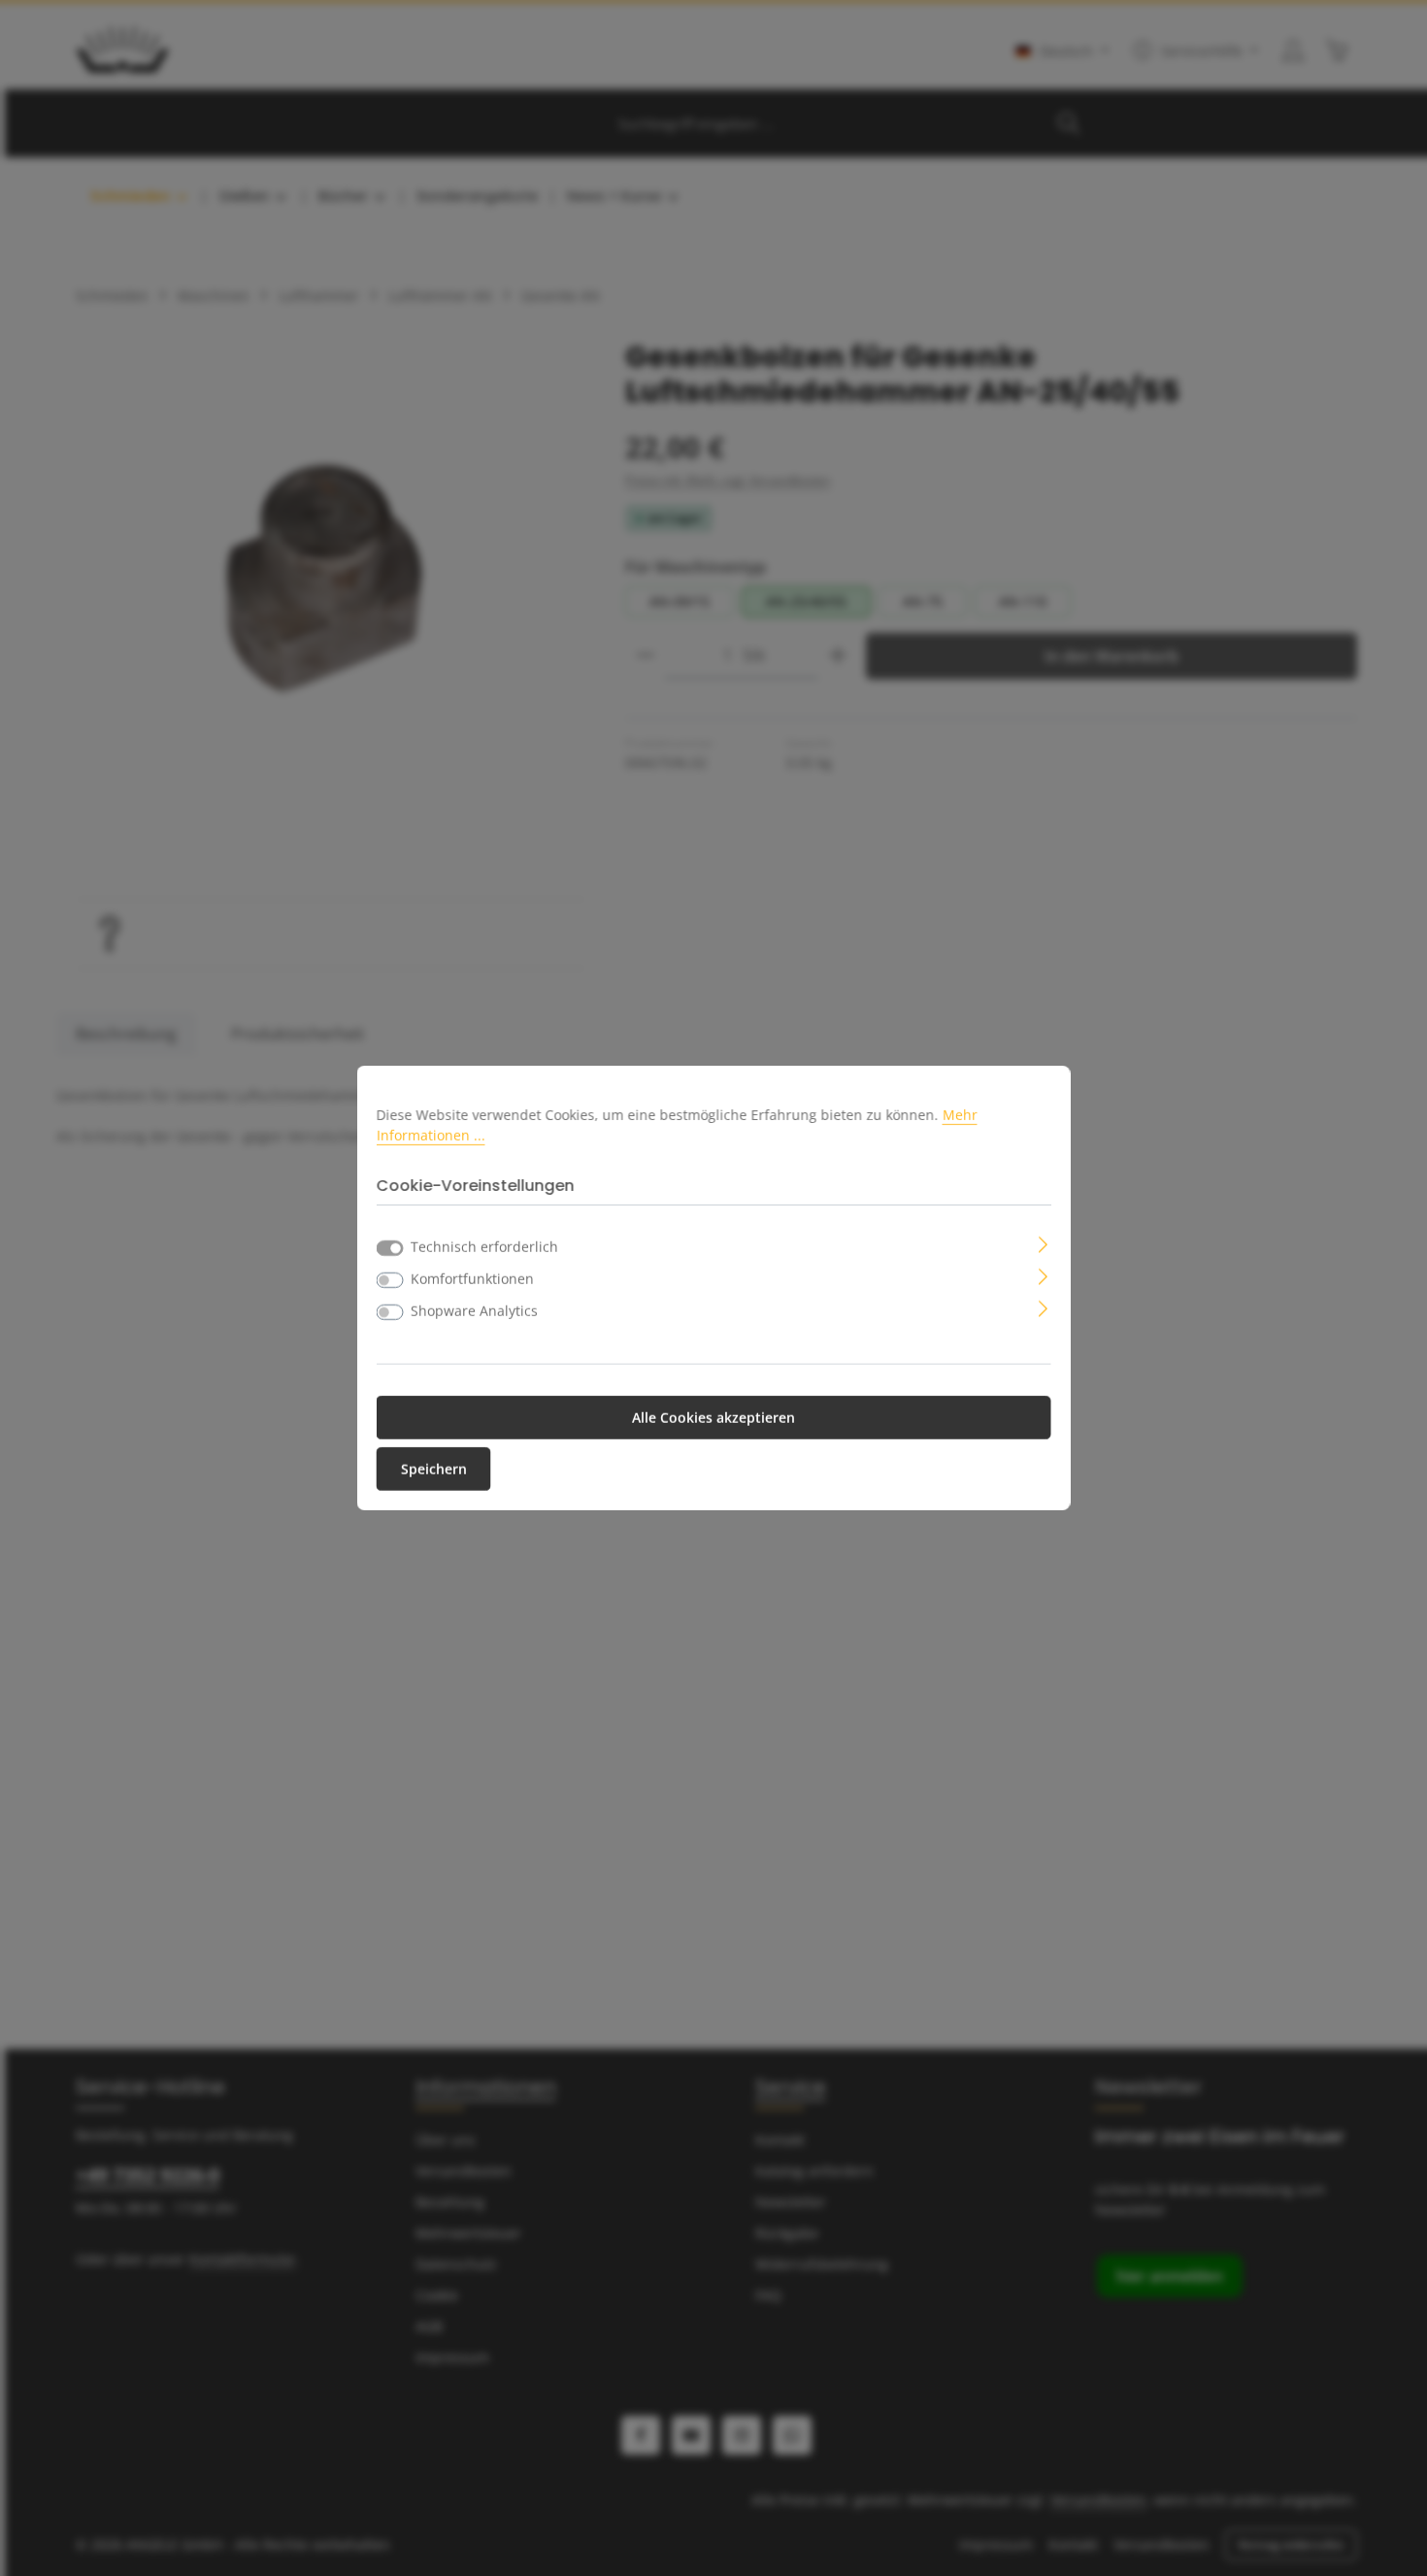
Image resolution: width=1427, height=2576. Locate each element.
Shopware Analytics (474, 1311)
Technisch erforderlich (484, 1247)
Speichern (434, 1469)
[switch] (390, 1280)
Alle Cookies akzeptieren (713, 1418)
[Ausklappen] (1043, 1243)
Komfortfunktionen (472, 1279)
